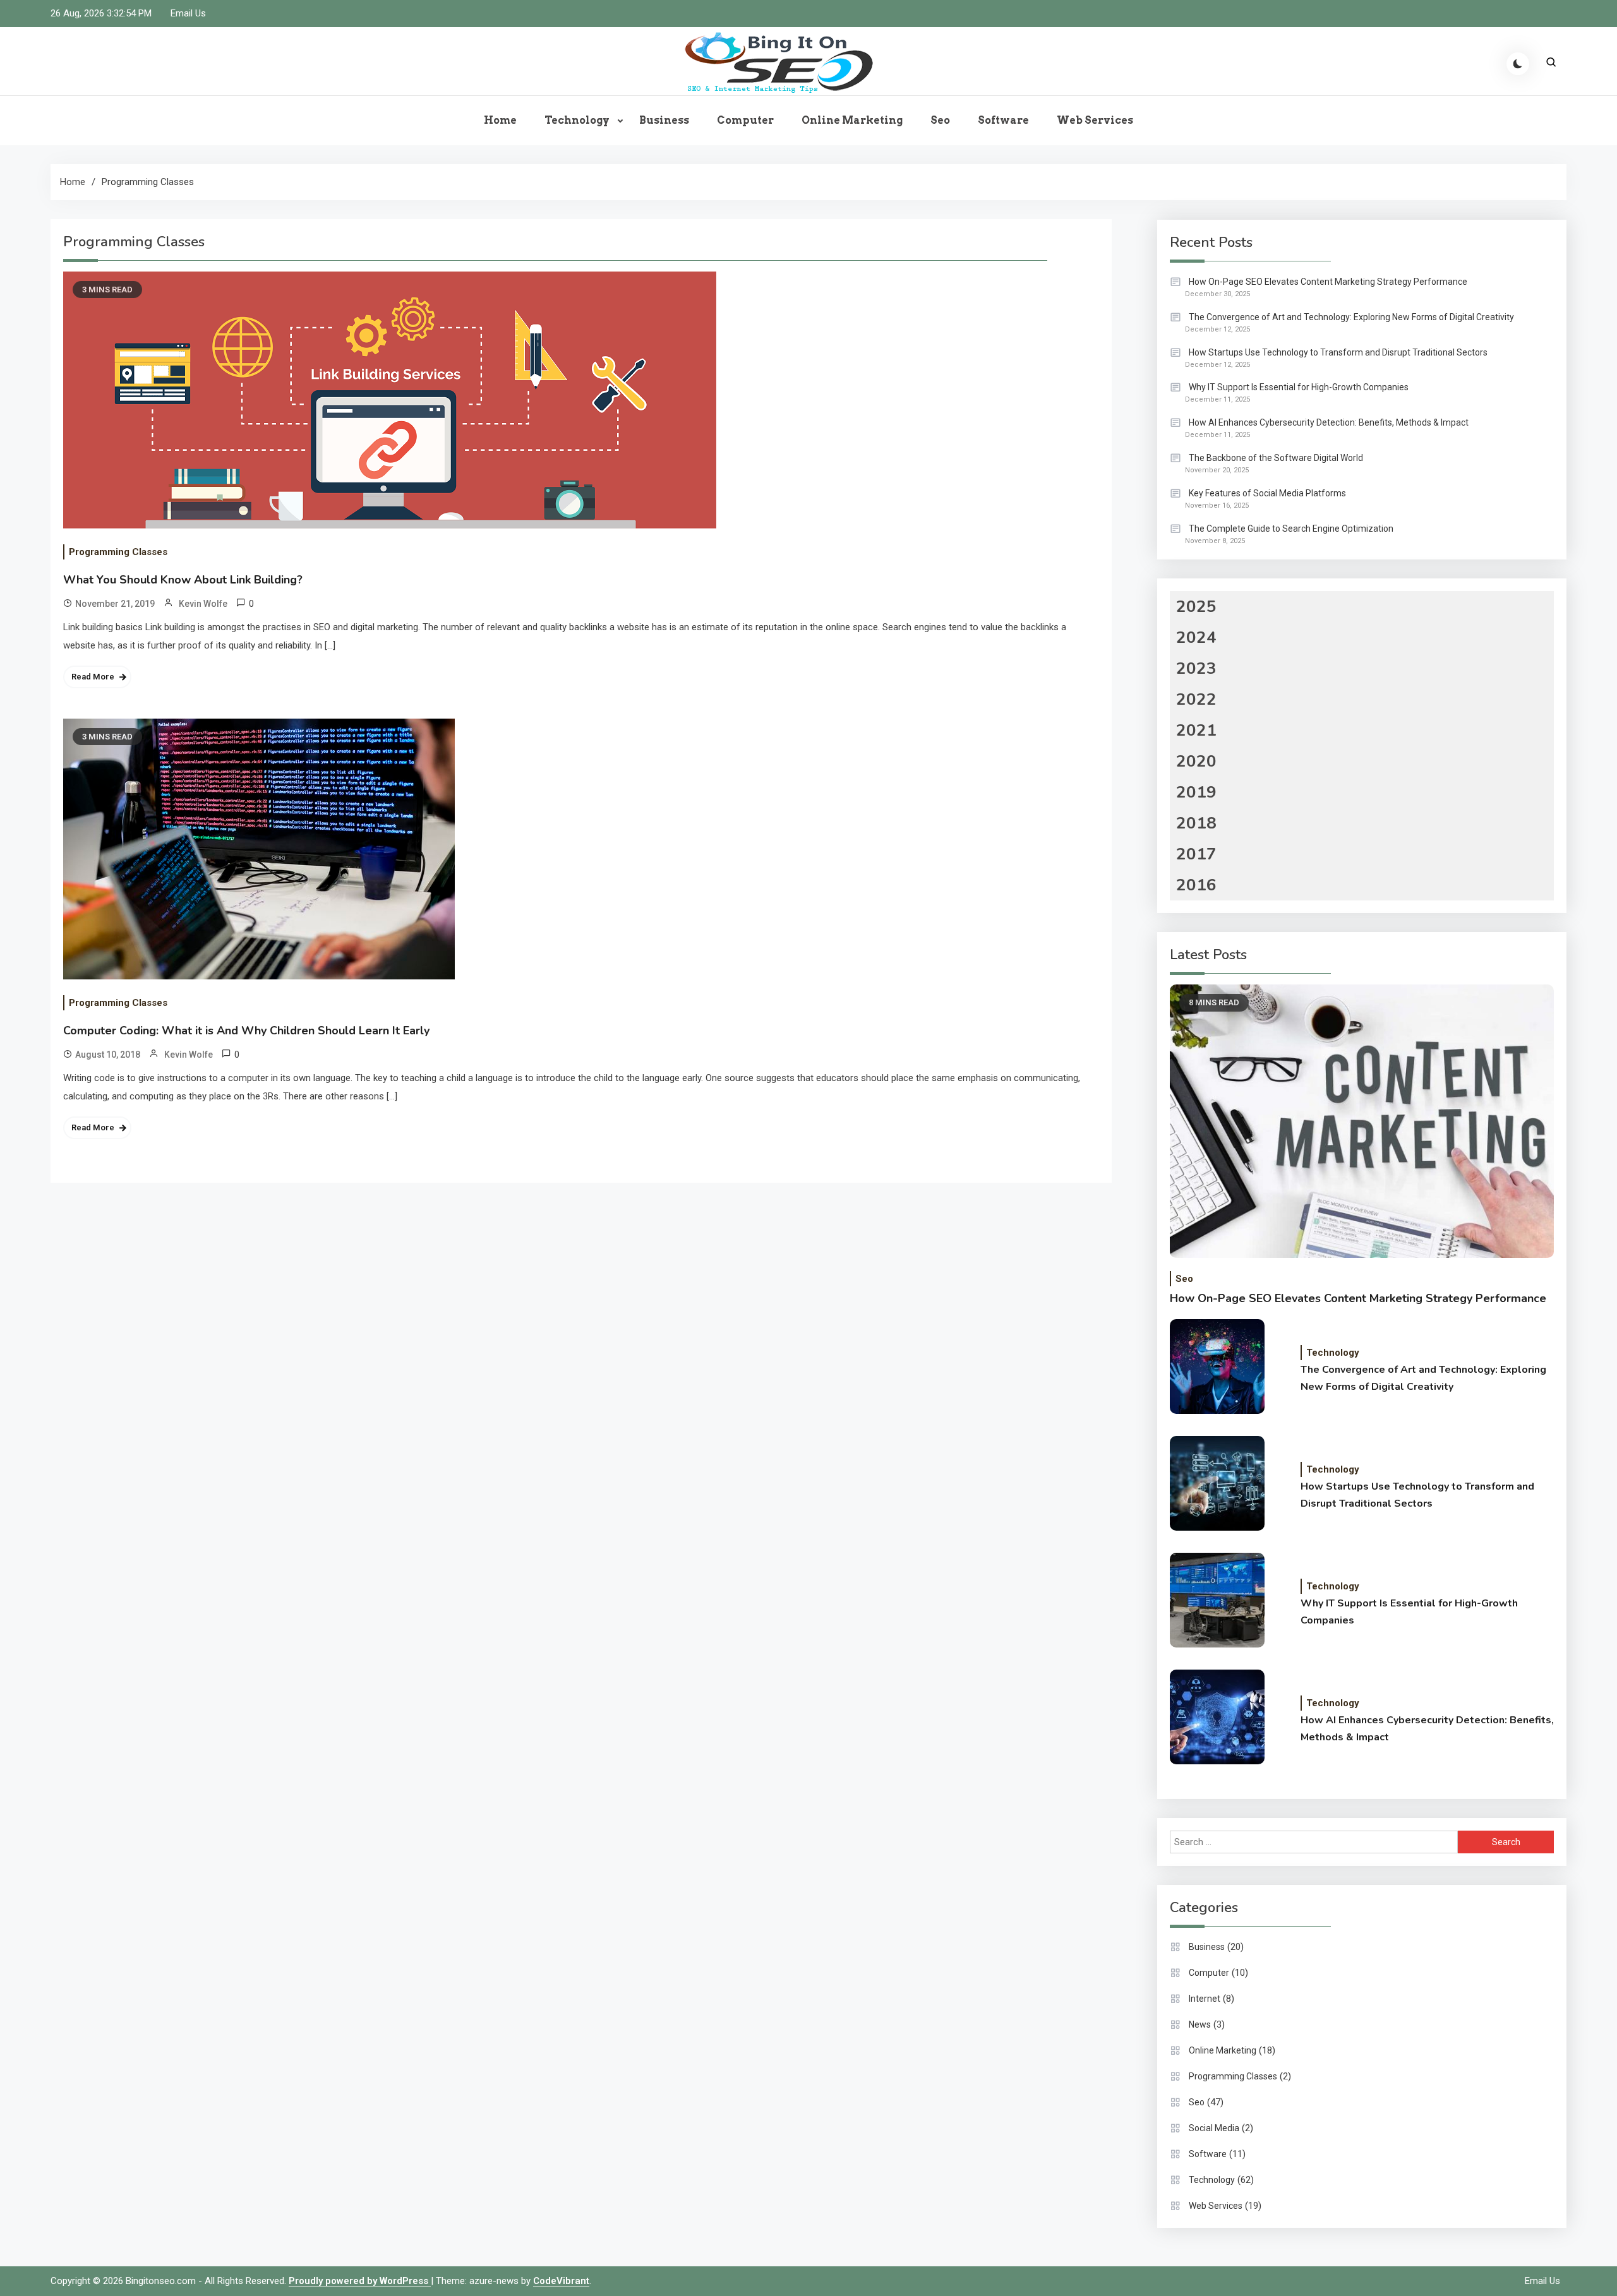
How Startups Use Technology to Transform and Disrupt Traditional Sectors (1338, 352)
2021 (1196, 730)
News (1200, 2024)
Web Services (1095, 120)
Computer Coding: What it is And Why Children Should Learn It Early (246, 1031)
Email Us (188, 13)
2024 (1196, 637)
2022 (1196, 699)
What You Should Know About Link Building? (183, 580)
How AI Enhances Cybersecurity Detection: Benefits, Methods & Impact (1329, 422)
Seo (940, 120)
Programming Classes (118, 552)
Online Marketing (852, 120)
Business (664, 120)
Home (500, 120)
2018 (1196, 823)
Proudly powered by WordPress (360, 2281)
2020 (1196, 761)
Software (1003, 120)
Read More (93, 677)
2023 (1196, 668)
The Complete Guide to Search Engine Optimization (1291, 529)
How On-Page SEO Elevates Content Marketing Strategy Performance (1328, 282)
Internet (1205, 1999)
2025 (1196, 607)
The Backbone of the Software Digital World (1276, 458)
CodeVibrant (561, 2281)
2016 (1196, 885)
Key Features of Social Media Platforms (1267, 493)
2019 (1196, 792)
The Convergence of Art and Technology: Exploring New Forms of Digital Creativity (1351, 317)
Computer (745, 120)
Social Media (1214, 2128)
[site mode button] (1518, 64)
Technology (577, 120)
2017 (1196, 854)
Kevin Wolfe (203, 604)
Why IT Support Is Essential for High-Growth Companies (1299, 387)
